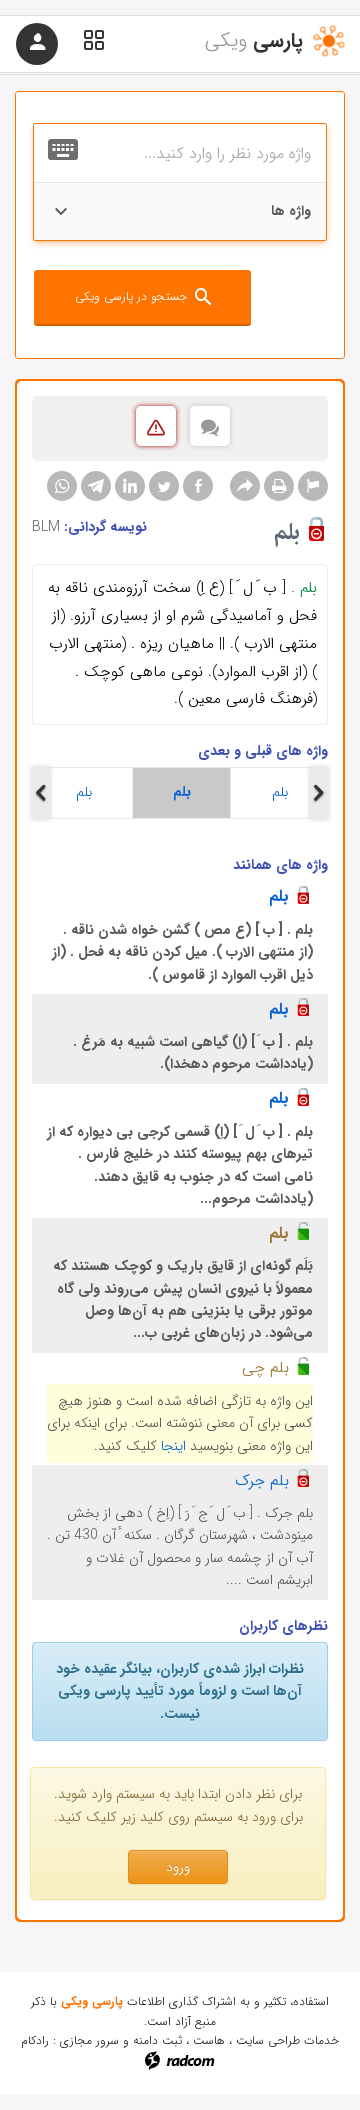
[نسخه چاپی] (279, 486)
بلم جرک (262, 1480)
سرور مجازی (89, 2040)
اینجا (173, 1446)
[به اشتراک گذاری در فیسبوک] (198, 486)
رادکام (35, 2040)
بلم (84, 792)
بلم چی (265, 1367)
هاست (209, 2040)
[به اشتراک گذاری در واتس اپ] (62, 486)
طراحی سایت (268, 2040)
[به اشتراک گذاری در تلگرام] (96, 486)
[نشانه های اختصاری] (313, 486)
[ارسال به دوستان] (245, 486)
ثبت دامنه (157, 2040)
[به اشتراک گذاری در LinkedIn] (130, 486)
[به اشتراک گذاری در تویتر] (164, 486)
